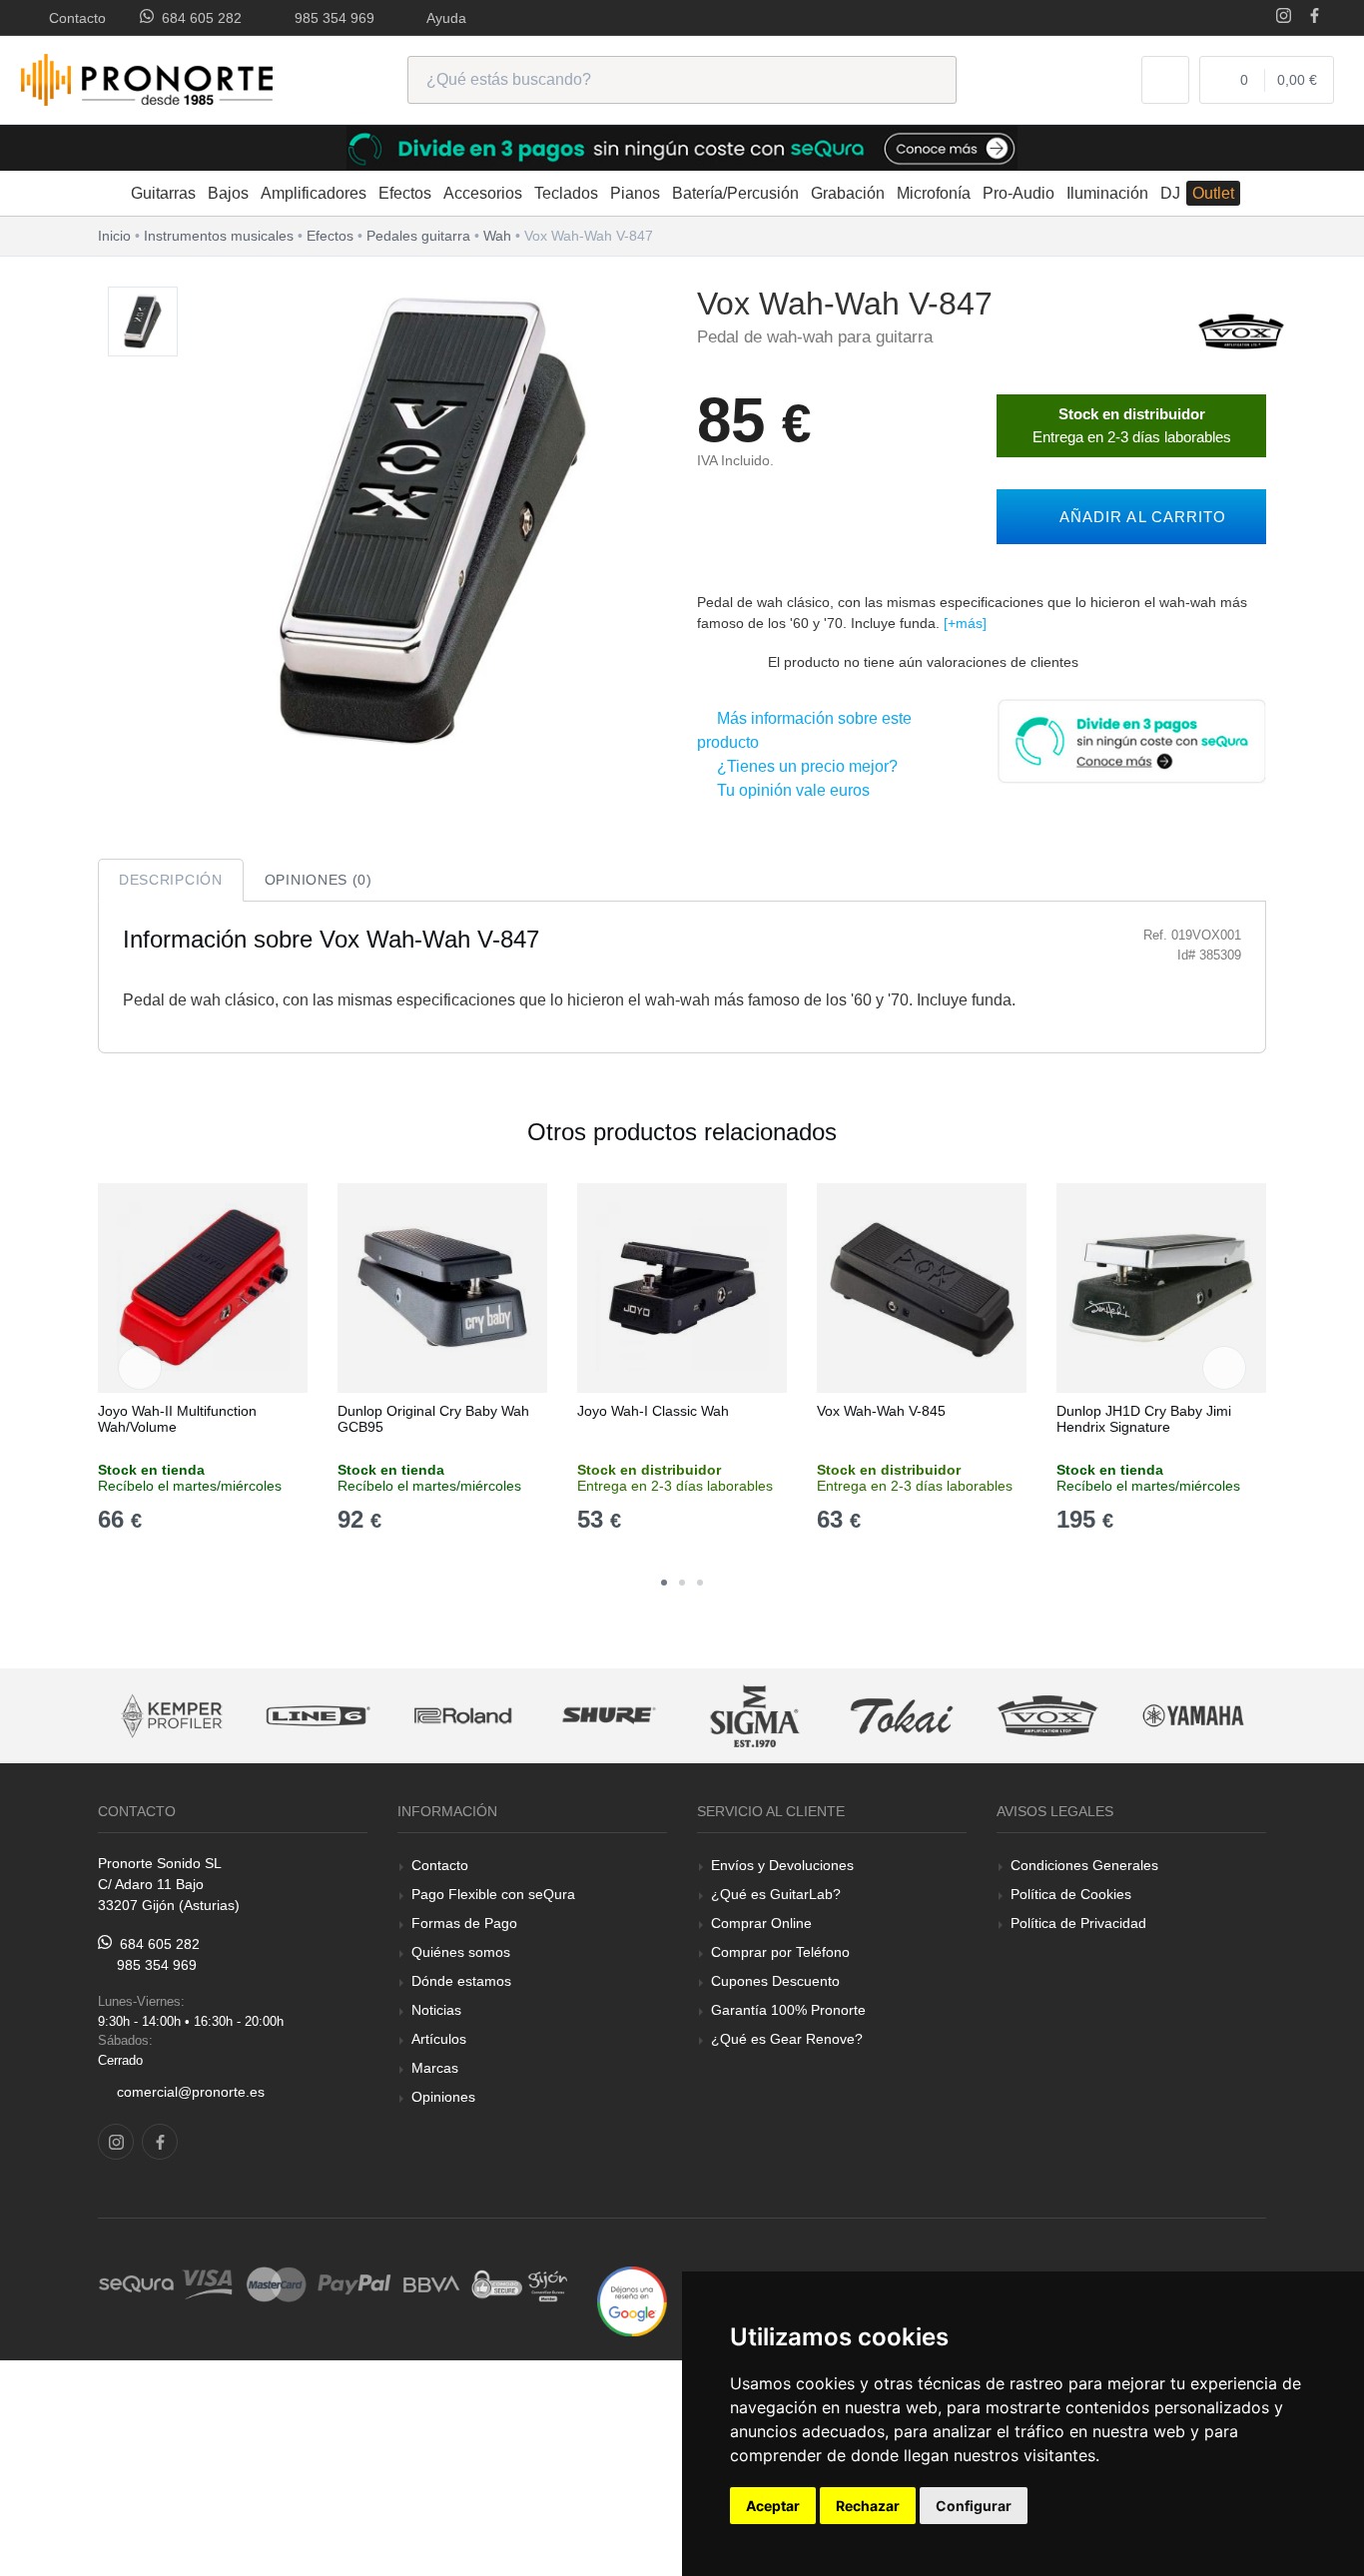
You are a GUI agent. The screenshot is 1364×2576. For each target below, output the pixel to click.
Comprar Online (761, 1923)
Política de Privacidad (1078, 1923)
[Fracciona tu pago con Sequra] (1131, 739)
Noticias (436, 2010)
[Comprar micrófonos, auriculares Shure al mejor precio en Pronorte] (559, 1716)
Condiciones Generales (1084, 1865)
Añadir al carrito (1138, 517)
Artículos (439, 2039)
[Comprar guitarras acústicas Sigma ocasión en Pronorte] (705, 1716)
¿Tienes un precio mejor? (803, 766)
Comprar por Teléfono (780, 1952)
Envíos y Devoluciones (782, 1865)
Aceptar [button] (773, 2506)
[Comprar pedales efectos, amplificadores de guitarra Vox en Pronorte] (1241, 330)
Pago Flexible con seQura (493, 1894)
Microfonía (934, 193)
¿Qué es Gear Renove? (787, 2039)
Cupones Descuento (775, 1981)
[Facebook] (1315, 17)
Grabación (848, 193)
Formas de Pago (464, 1923)
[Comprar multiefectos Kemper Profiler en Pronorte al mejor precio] (121, 1716)
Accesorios (483, 193)
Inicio (114, 236)
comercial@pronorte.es (191, 2092)
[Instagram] (1284, 17)
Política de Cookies (1071, 1894)
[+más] (965, 623)
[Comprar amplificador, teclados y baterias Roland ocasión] (412, 1716)
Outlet (1213, 193)
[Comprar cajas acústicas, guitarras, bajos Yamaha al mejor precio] (1143, 1716)
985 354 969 (331, 18)
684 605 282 (198, 18)
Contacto (73, 18)
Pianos (635, 193)
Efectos (405, 193)
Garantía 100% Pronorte (788, 2010)
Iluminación (1107, 193)
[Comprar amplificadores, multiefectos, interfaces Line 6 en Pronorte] (267, 1716)
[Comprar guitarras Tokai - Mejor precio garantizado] (851, 1716)
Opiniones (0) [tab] (319, 880)
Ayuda (443, 18)
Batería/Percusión (735, 193)
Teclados (566, 193)
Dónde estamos (461, 1981)
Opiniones (443, 2097)
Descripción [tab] (171, 880)
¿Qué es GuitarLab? (776, 1894)
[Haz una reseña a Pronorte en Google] (632, 2300)
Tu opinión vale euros (789, 790)
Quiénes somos (461, 1952)
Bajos (228, 193)
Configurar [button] (974, 2506)
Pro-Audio (1019, 193)
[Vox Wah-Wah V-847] (143, 322)
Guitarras (163, 193)
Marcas (435, 2068)
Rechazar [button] (868, 2506)
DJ (1170, 193)
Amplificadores (314, 193)
